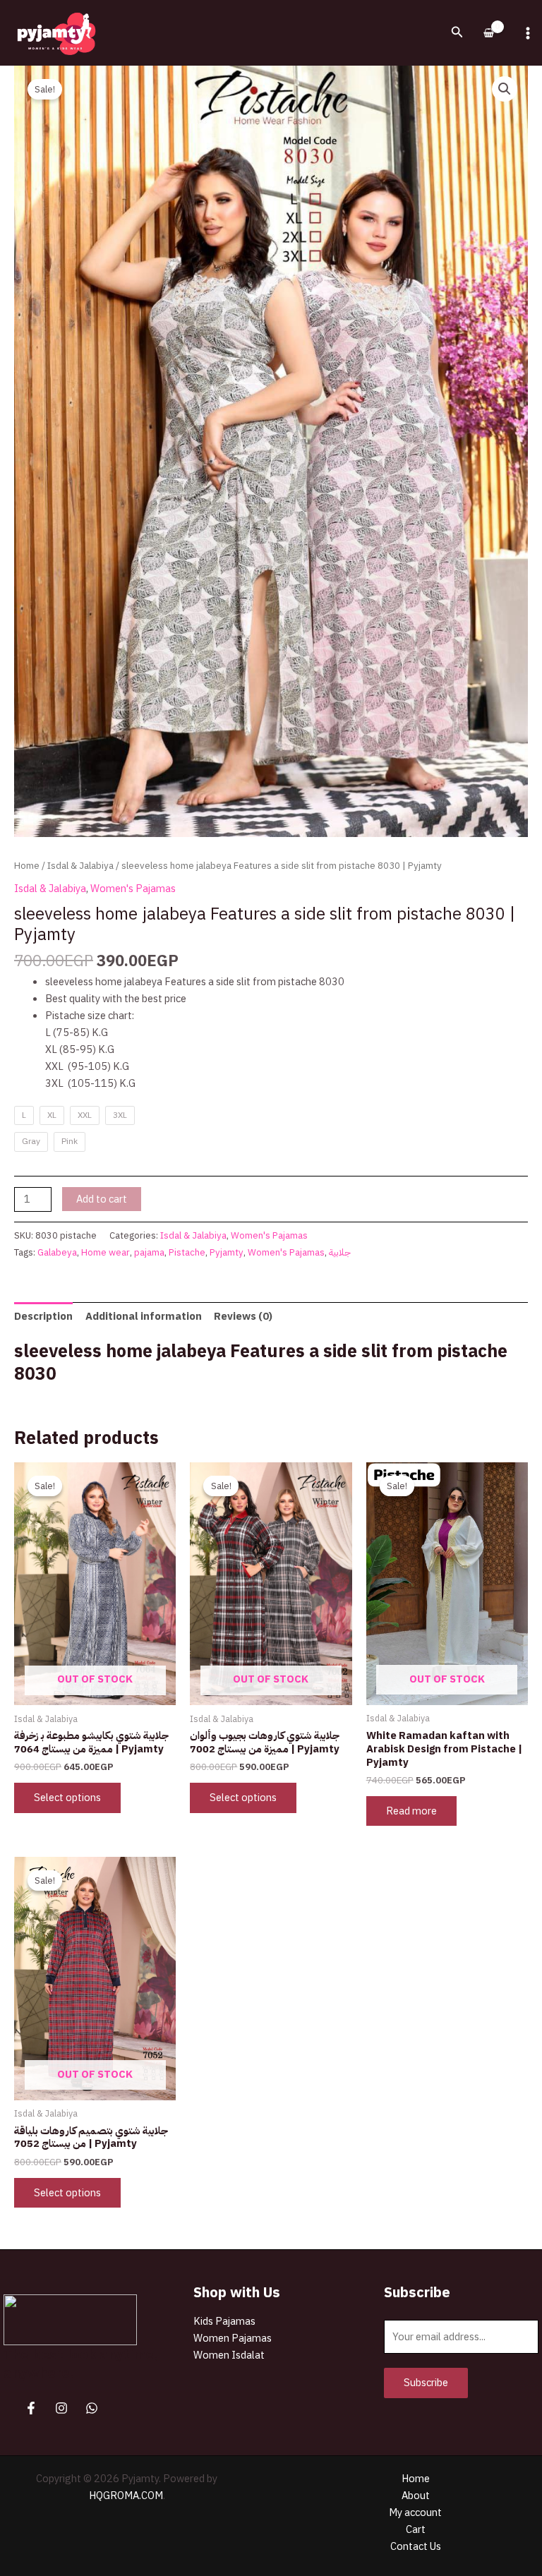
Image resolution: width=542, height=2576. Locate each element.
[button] (457, 33)
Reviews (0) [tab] (243, 1316)
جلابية (340, 1252)
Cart (416, 2529)
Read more (411, 1811)
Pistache (187, 1252)
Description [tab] (43, 1316)
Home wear (106, 1252)
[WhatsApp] (92, 2408)
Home (27, 866)
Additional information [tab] (144, 1316)
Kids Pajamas (224, 2321)
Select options (67, 1798)
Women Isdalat (229, 2355)
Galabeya (57, 1252)
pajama (149, 1252)
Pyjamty (227, 1252)
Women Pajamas (233, 2338)
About (416, 2496)
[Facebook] (31, 2408)
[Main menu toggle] (528, 32)
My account (415, 2512)
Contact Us (416, 2546)
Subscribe (426, 2383)
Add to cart (102, 1199)
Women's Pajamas (133, 889)
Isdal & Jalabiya (80, 866)
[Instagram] (61, 2408)
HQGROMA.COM (126, 2496)
